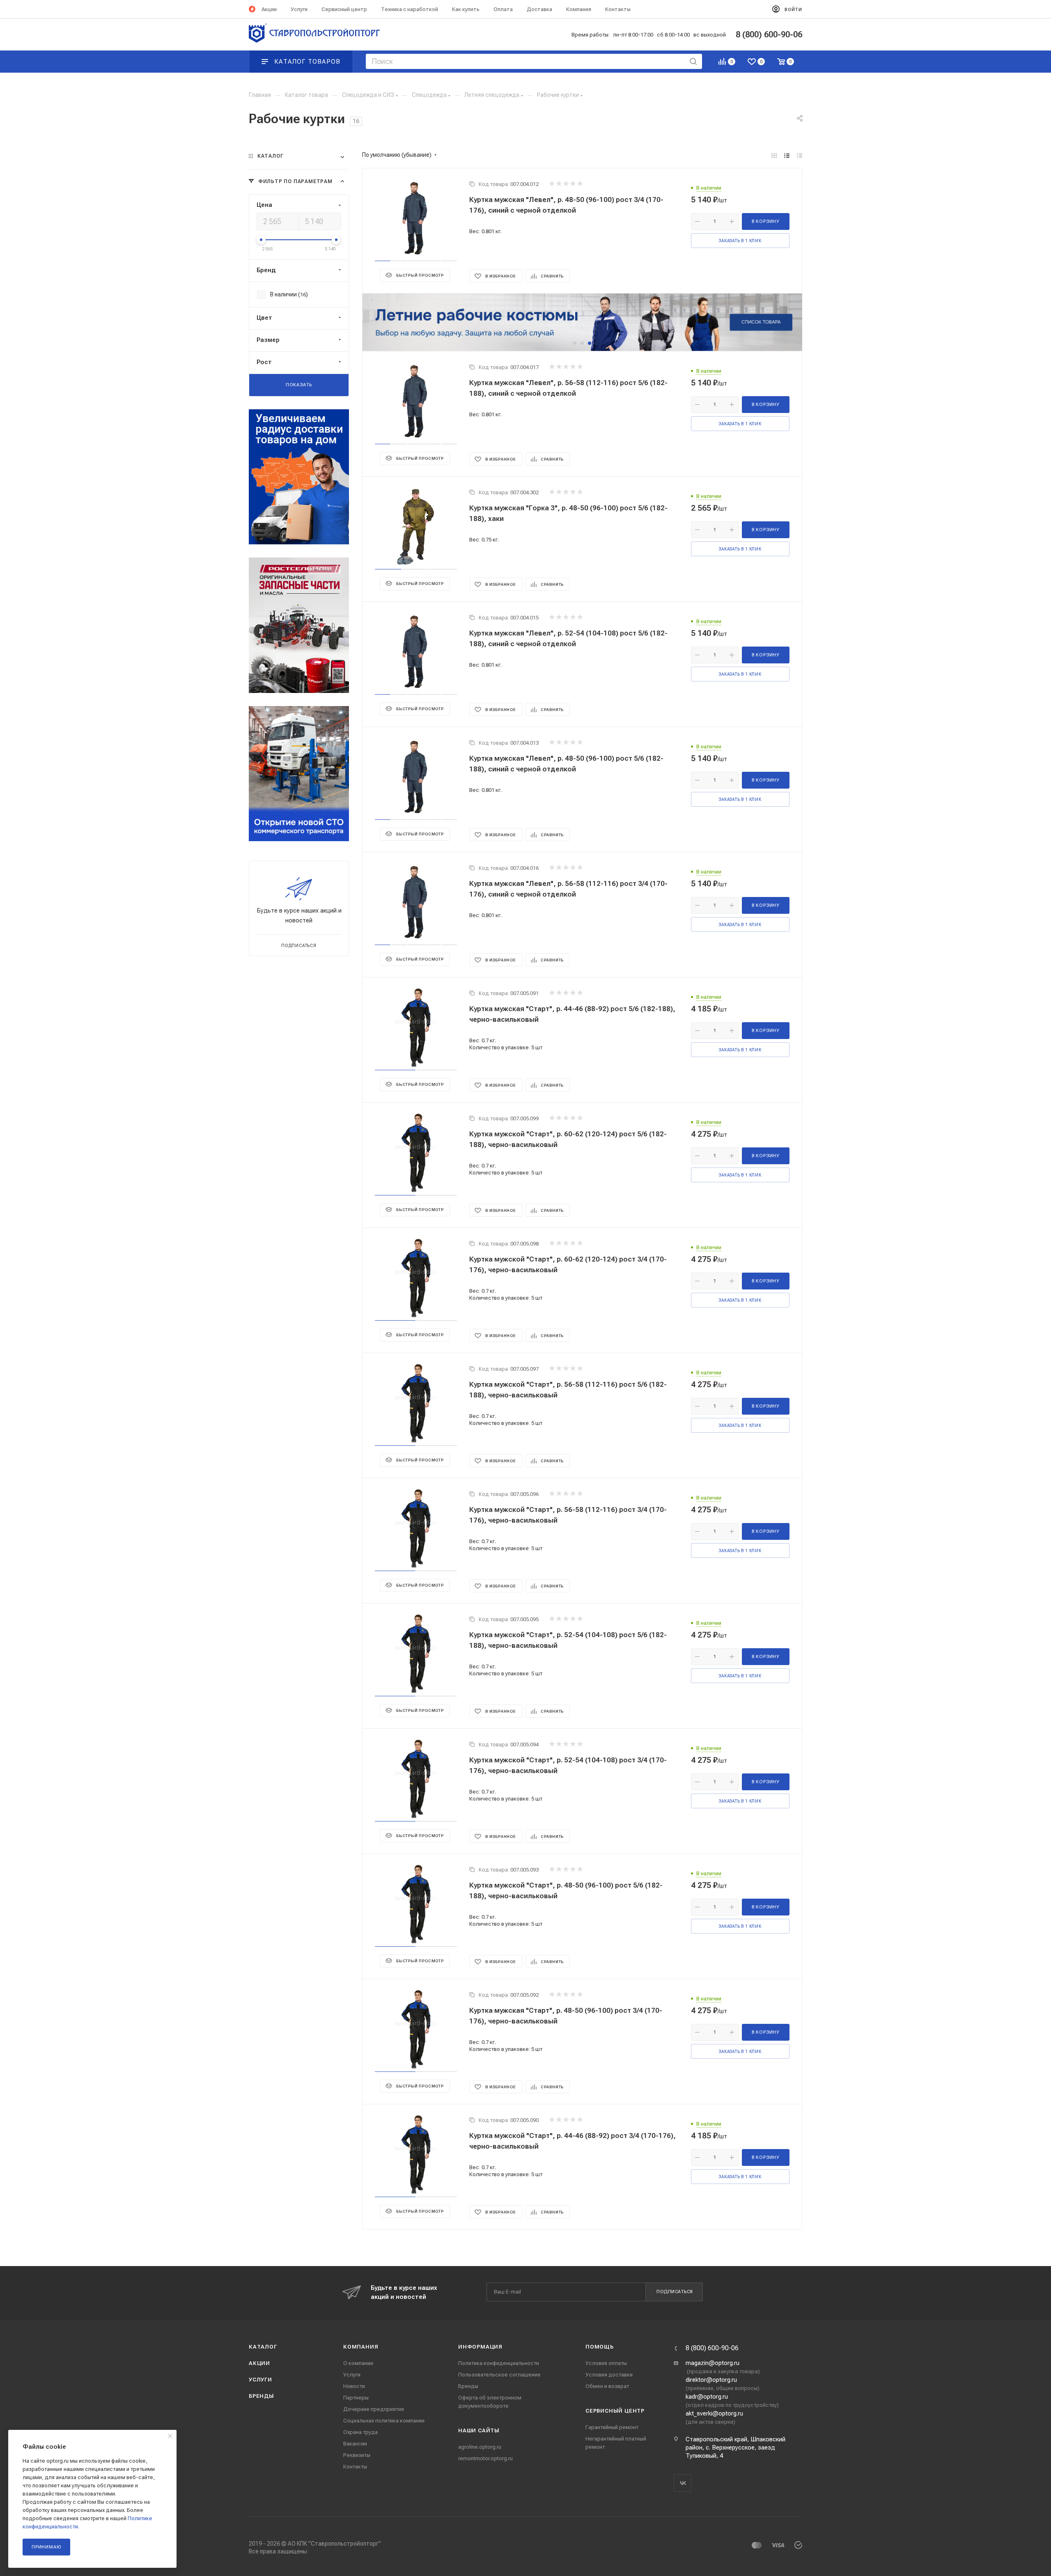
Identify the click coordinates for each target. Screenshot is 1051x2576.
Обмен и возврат (607, 2386)
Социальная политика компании (384, 2421)
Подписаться (675, 2292)
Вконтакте (683, 2483)
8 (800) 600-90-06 (712, 2348)
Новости (354, 2386)
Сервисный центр (615, 2411)
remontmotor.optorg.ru (485, 2458)
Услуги (260, 2380)
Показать (299, 385)
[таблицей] (800, 156)
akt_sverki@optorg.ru (714, 2413)
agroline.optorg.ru (480, 2447)
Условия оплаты (606, 2363)
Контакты (355, 2467)
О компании (358, 2363)
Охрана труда (360, 2432)
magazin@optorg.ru (713, 2363)
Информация (480, 2347)
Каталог (263, 2347)
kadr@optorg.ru (707, 2397)
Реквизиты (357, 2455)
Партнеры (356, 2398)
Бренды (262, 2396)
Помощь (600, 2347)
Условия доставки (609, 2375)
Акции (259, 2363)
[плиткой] (774, 156)
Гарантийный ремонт (612, 2427)
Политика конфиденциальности (499, 2363)
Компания (361, 2347)
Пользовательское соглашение (499, 2375)
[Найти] (693, 61)
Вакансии (355, 2444)
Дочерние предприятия (374, 2409)
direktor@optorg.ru (711, 2380)
